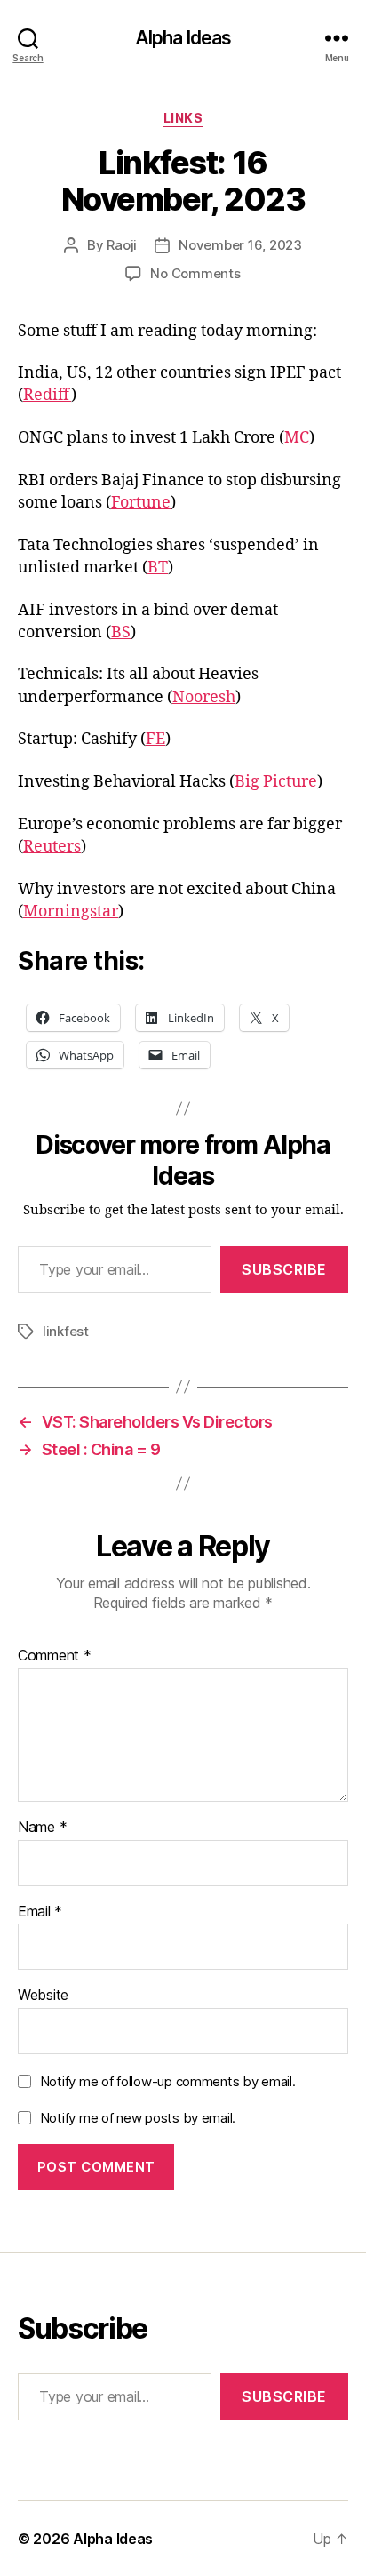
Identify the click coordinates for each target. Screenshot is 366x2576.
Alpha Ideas (183, 38)
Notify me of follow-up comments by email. (168, 2081)
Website (43, 1996)
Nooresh (204, 697)
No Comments (195, 273)
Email (40, 1912)
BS (121, 632)
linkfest (66, 1331)
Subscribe (284, 1269)
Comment (55, 1656)
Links (183, 118)
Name (42, 1828)
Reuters (52, 847)
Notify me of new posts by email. (138, 2118)
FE (155, 739)
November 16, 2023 (240, 245)
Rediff (47, 395)
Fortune (141, 503)
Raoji (122, 245)
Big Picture (276, 782)
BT (158, 568)
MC (297, 438)
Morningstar (71, 912)
